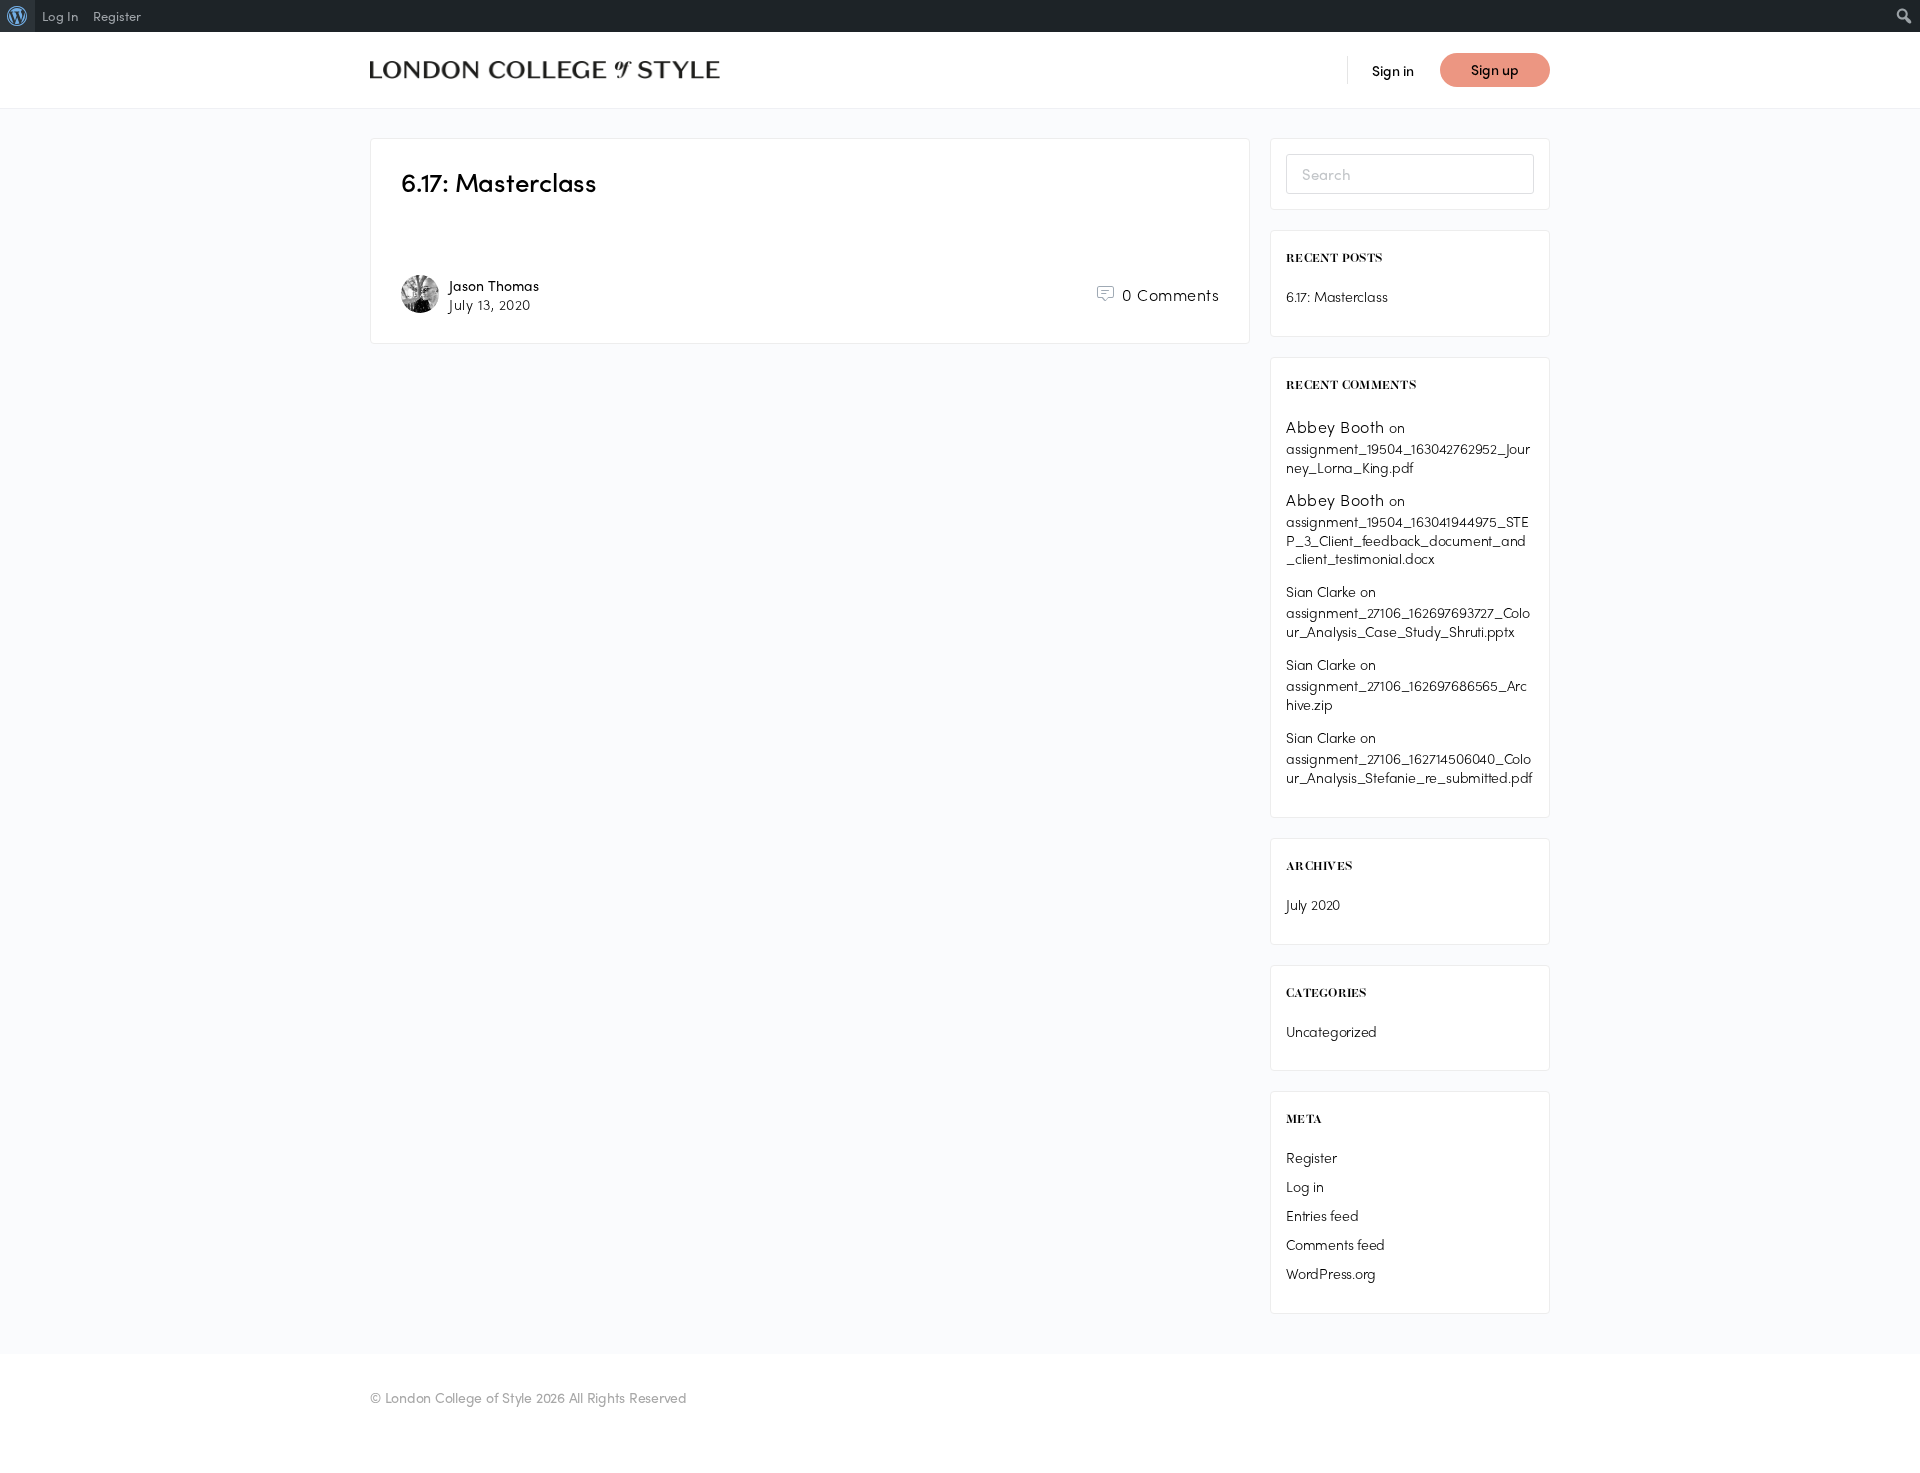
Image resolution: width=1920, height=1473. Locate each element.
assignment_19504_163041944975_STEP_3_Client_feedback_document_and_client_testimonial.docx (1407, 540)
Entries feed (1322, 1215)
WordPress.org (1331, 1273)
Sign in (1393, 70)
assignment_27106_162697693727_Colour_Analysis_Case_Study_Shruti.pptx (1408, 621)
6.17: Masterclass (499, 181)
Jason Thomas (494, 285)
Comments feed (1335, 1244)
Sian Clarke (1321, 591)
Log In (60, 15)
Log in (1305, 1186)
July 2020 (1313, 904)
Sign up (1495, 69)
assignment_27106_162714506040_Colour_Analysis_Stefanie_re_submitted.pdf (1409, 767)
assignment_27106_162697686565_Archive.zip (1406, 694)
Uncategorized (1331, 1031)
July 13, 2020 (490, 304)
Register (1311, 1157)
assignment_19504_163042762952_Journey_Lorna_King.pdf (1408, 457)
